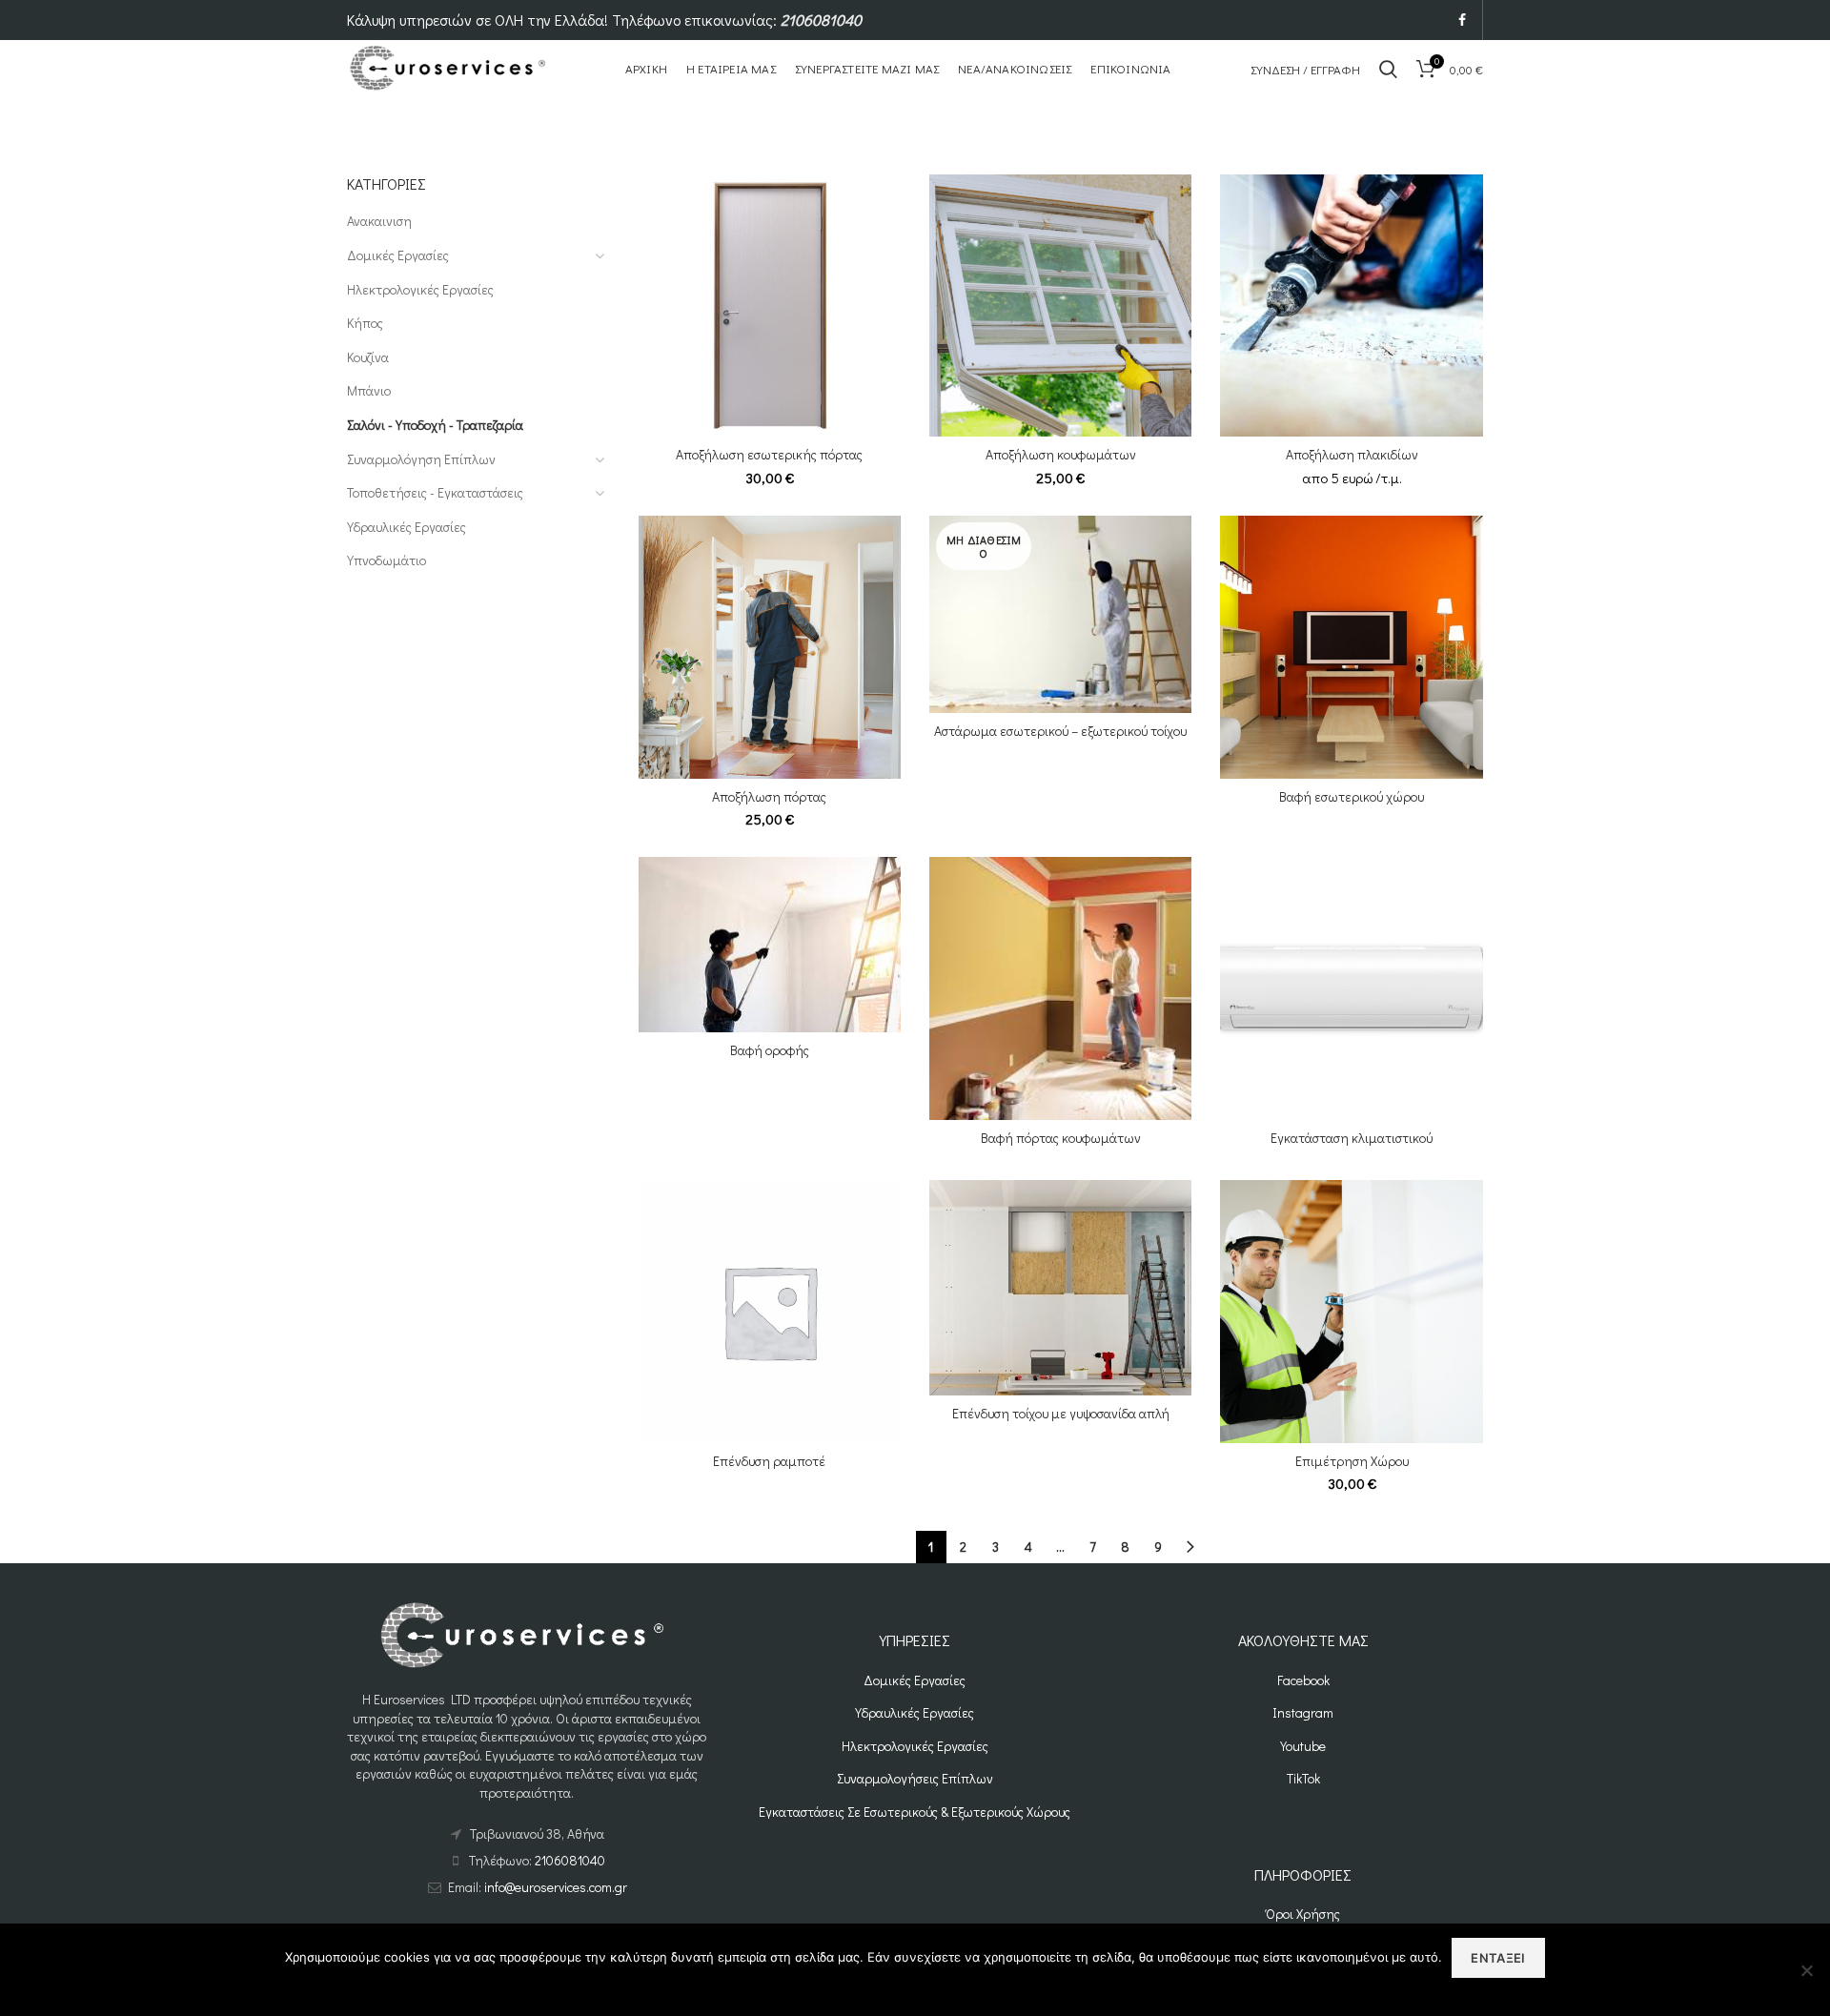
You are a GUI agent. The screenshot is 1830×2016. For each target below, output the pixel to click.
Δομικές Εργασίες (398, 255)
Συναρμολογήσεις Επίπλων (915, 1778)
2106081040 (821, 20)
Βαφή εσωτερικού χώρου (1352, 797)
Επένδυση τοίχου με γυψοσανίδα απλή (1061, 1414)
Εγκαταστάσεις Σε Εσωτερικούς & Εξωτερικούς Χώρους (915, 1812)
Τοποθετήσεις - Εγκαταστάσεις (435, 492)
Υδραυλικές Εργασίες (407, 527)
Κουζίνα (368, 357)
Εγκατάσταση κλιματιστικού (1352, 1138)
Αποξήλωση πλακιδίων (1352, 455)
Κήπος (365, 323)
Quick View (886, 205)
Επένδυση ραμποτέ (769, 1461)
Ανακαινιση (379, 221)
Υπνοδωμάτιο (386, 560)
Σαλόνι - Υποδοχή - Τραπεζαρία (435, 425)
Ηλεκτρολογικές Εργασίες (420, 289)
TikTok (1303, 1778)
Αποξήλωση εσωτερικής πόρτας (769, 455)
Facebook (1303, 1680)
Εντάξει (1498, 1958)
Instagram (1303, 1712)
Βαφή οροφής (770, 1050)
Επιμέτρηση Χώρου (1352, 1461)
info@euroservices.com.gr (556, 1887)
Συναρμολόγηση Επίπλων (421, 459)
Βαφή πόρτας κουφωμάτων (1061, 1138)
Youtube (1303, 1746)
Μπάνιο (369, 390)
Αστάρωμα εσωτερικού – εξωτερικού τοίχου (1060, 731)
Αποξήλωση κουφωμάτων (1061, 455)
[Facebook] (1462, 20)
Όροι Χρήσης (1303, 1914)
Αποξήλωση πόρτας (769, 797)
